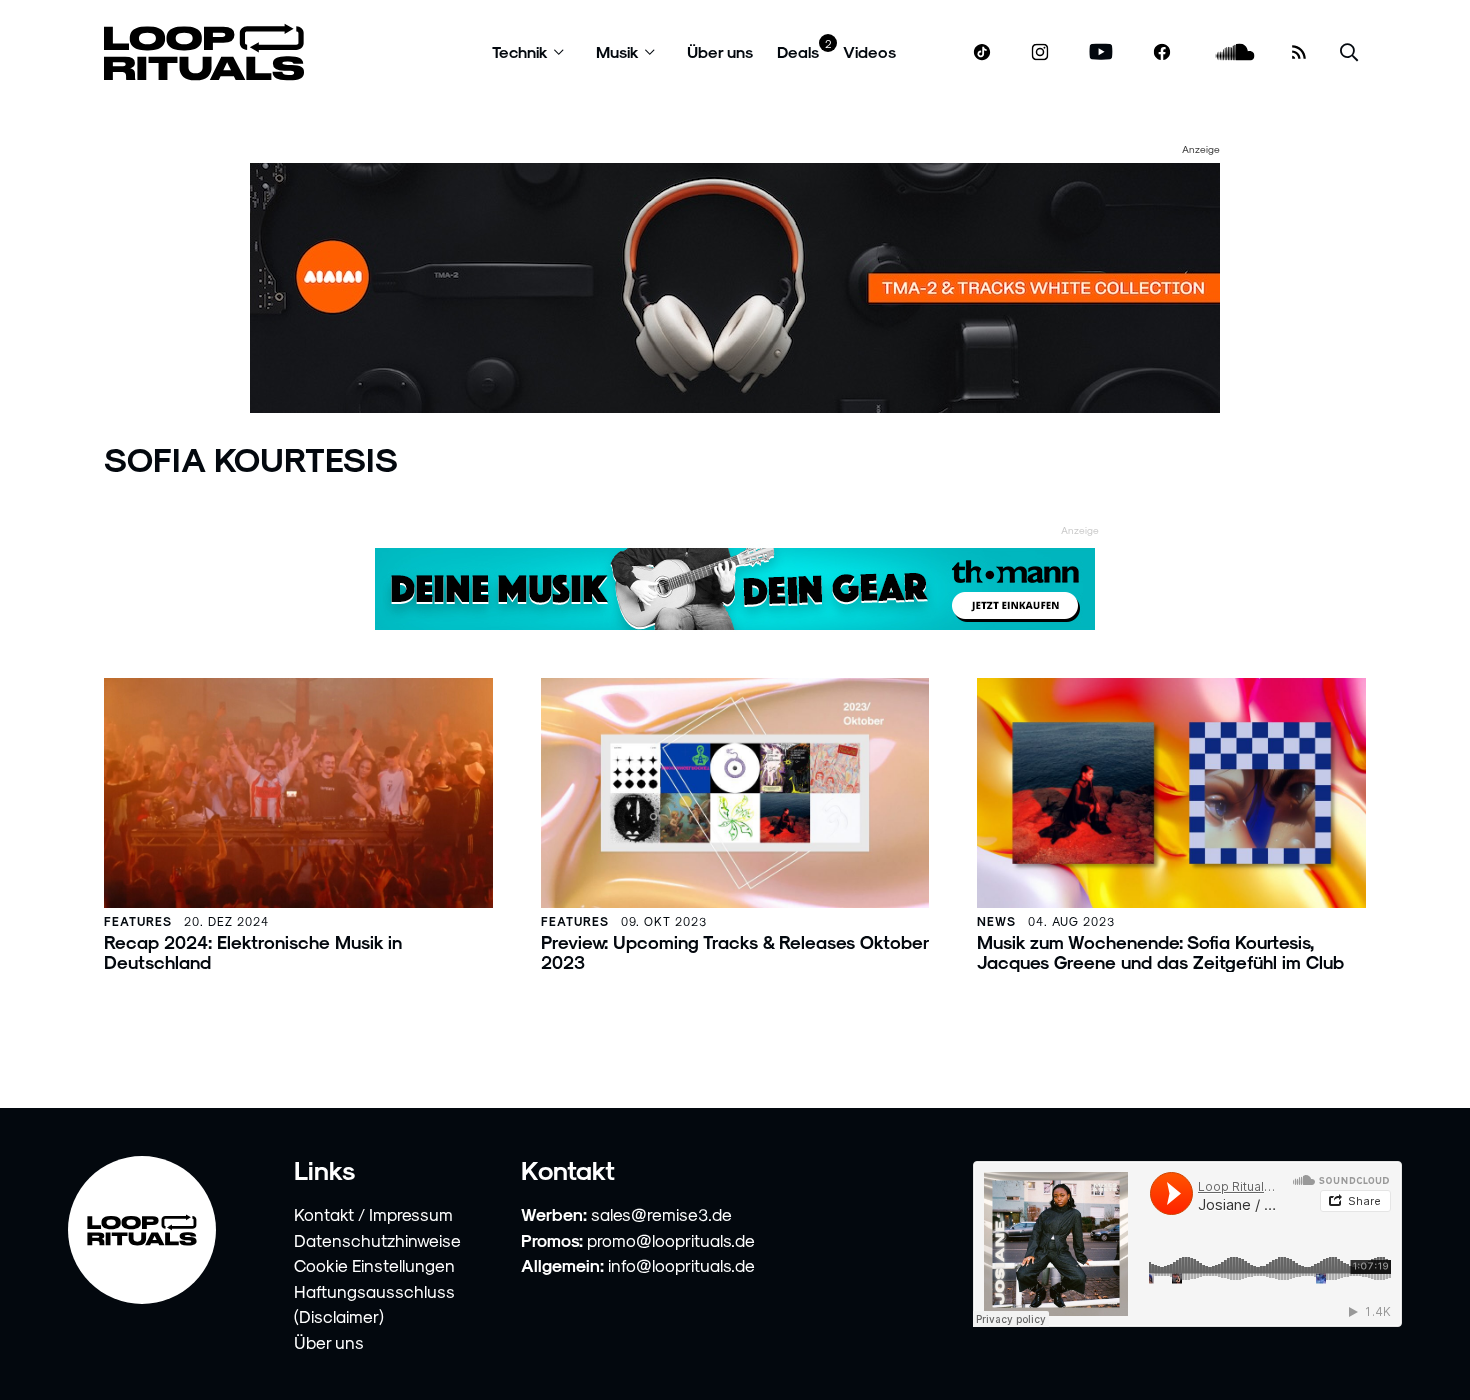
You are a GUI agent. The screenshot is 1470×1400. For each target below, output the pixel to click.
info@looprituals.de (681, 1265)
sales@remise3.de (661, 1214)
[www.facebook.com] (1162, 52)
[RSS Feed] (1299, 52)
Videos (869, 51)
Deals (798, 51)
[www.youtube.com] (1101, 52)
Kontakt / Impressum (373, 1214)
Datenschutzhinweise (377, 1240)
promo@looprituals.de (671, 1240)
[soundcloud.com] (1235, 52)
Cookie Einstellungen (374, 1265)
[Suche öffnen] (1349, 52)
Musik (617, 51)
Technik (520, 51)
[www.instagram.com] (1040, 52)
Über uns (720, 51)
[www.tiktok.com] (982, 52)
